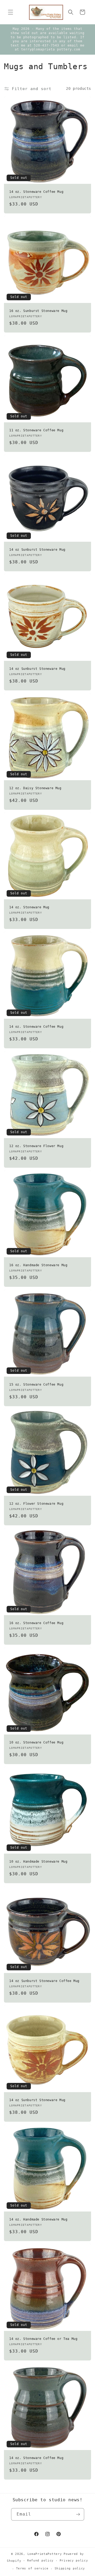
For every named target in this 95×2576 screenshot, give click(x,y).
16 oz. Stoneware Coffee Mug (36, 1623)
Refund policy (40, 2561)
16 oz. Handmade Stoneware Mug (38, 1265)
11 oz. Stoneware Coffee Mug (36, 430)
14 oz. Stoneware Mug (29, 907)
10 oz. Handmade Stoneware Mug (38, 1862)
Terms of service (32, 2568)
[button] (11, 12)
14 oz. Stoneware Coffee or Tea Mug (43, 2339)
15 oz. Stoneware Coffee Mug (36, 1385)
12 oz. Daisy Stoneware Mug (35, 788)
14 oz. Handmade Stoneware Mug (38, 2219)
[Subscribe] (78, 2514)
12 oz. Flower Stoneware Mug (36, 1504)
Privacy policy (74, 2561)
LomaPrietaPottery (45, 2554)
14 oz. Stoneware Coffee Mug (36, 192)
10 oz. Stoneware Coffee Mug (36, 1742)
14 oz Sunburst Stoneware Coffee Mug (44, 1981)
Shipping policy (70, 2568)
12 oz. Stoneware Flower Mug (36, 1146)
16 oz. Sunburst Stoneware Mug (38, 311)
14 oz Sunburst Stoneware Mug (37, 550)
